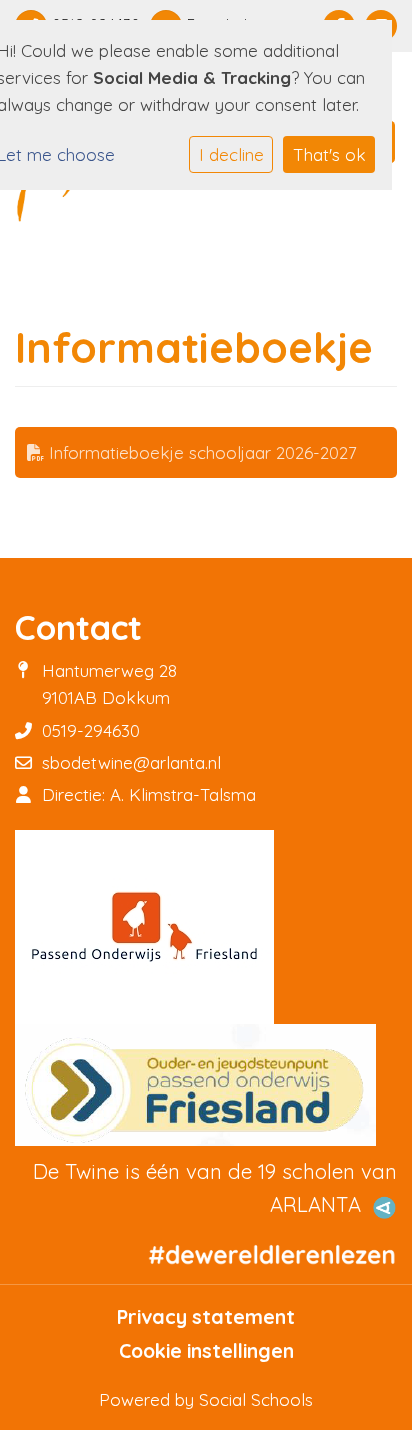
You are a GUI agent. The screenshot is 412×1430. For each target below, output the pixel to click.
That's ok (329, 154)
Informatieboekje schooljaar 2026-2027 (200, 452)
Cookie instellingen (206, 1351)
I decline (231, 154)
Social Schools (256, 1399)
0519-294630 (91, 730)
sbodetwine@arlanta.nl (131, 762)
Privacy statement (206, 1317)
